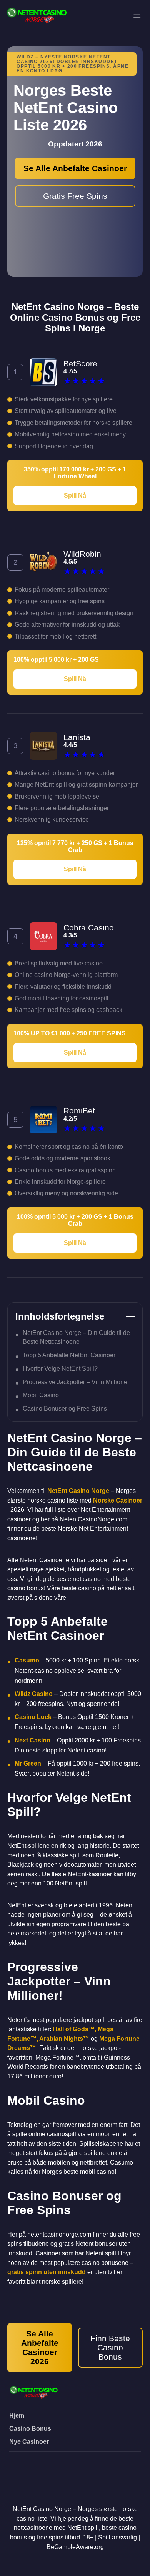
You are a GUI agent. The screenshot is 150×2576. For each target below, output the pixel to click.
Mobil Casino (41, 1395)
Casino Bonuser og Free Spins (65, 1408)
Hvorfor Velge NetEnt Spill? (60, 1368)
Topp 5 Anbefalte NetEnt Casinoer (69, 1355)
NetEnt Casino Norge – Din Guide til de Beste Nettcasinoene (76, 1337)
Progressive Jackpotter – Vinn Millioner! (77, 1382)
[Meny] (137, 15)
